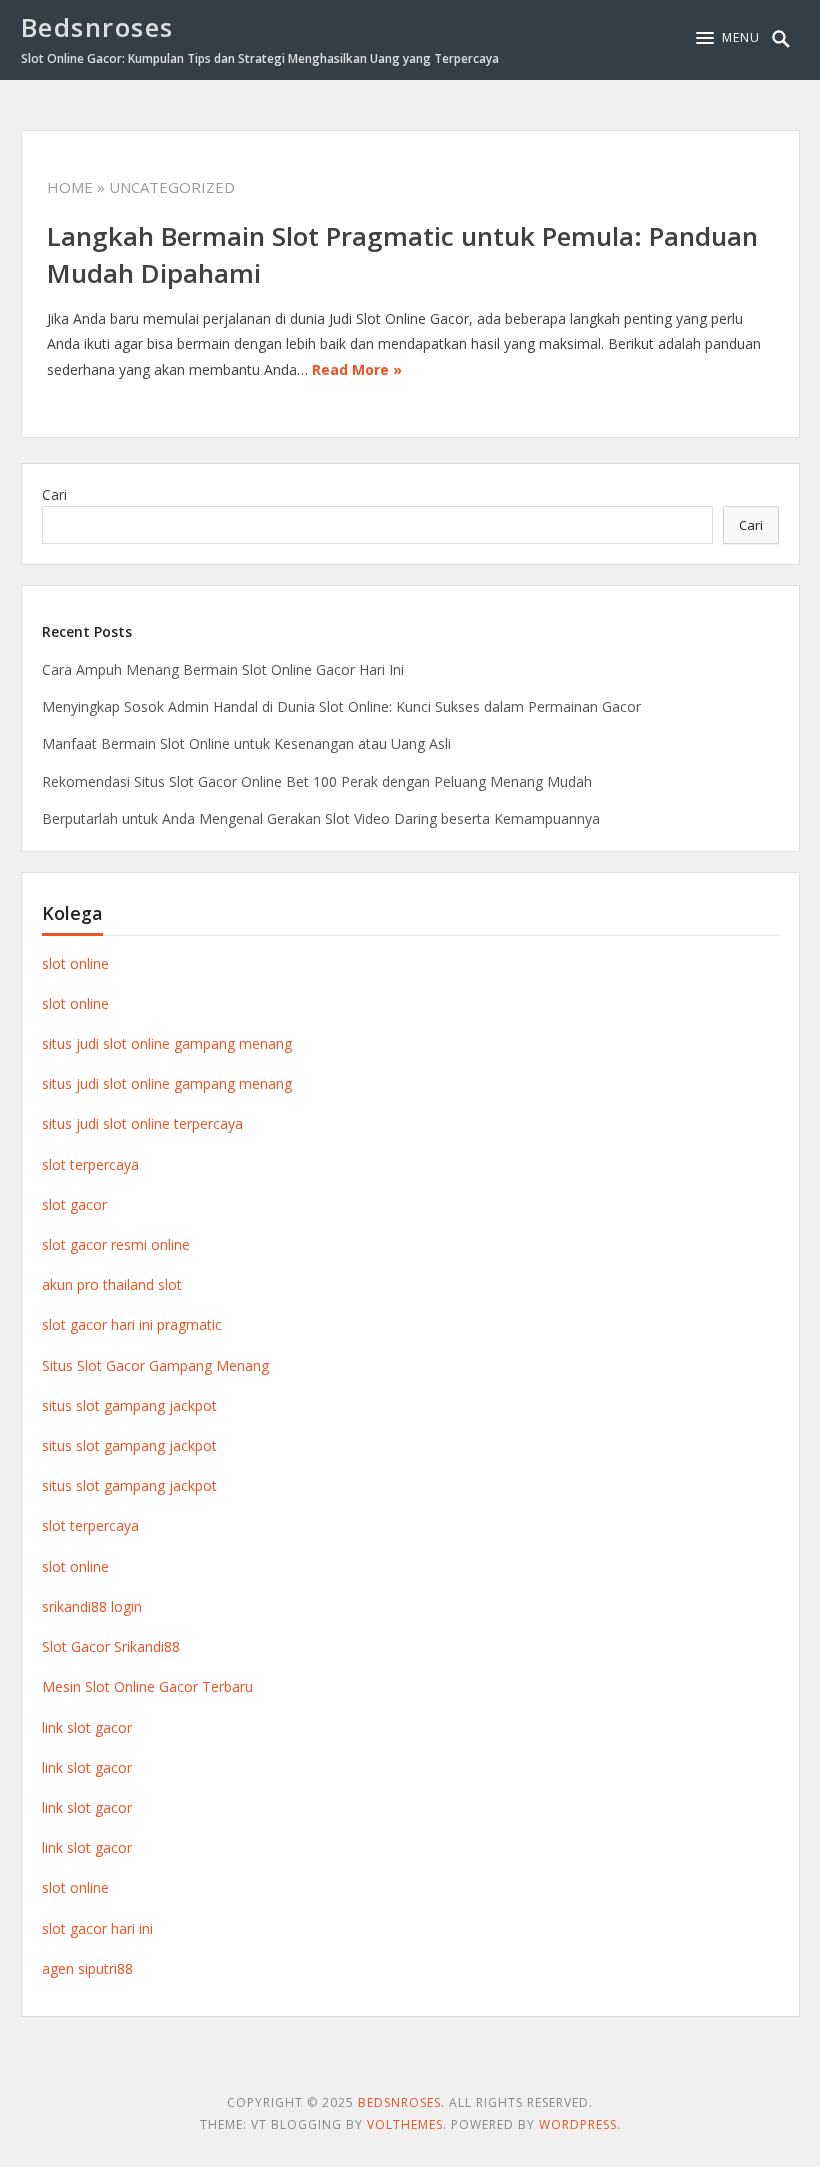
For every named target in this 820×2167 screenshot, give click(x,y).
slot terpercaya (90, 1164)
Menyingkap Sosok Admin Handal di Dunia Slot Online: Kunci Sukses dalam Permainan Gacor (341, 706)
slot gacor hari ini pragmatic (132, 1324)
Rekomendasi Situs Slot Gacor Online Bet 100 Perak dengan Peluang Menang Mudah (317, 781)
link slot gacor (87, 1727)
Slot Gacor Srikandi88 (111, 1646)
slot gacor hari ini (97, 1928)
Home (70, 187)
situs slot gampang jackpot (129, 1405)
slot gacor (74, 1204)
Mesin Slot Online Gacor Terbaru (147, 1686)
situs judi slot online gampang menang (167, 1043)
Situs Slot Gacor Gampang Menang (155, 1365)
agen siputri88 (87, 1968)
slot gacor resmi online (116, 1244)
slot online (75, 963)
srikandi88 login (92, 1606)
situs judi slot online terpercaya (142, 1123)
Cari (54, 494)
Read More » (357, 369)
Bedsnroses (97, 27)
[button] (728, 38)
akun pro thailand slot (112, 1284)
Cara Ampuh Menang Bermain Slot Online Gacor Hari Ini (223, 669)
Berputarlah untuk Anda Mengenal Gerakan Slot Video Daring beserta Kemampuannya (321, 818)
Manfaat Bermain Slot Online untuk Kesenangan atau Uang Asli (246, 743)
